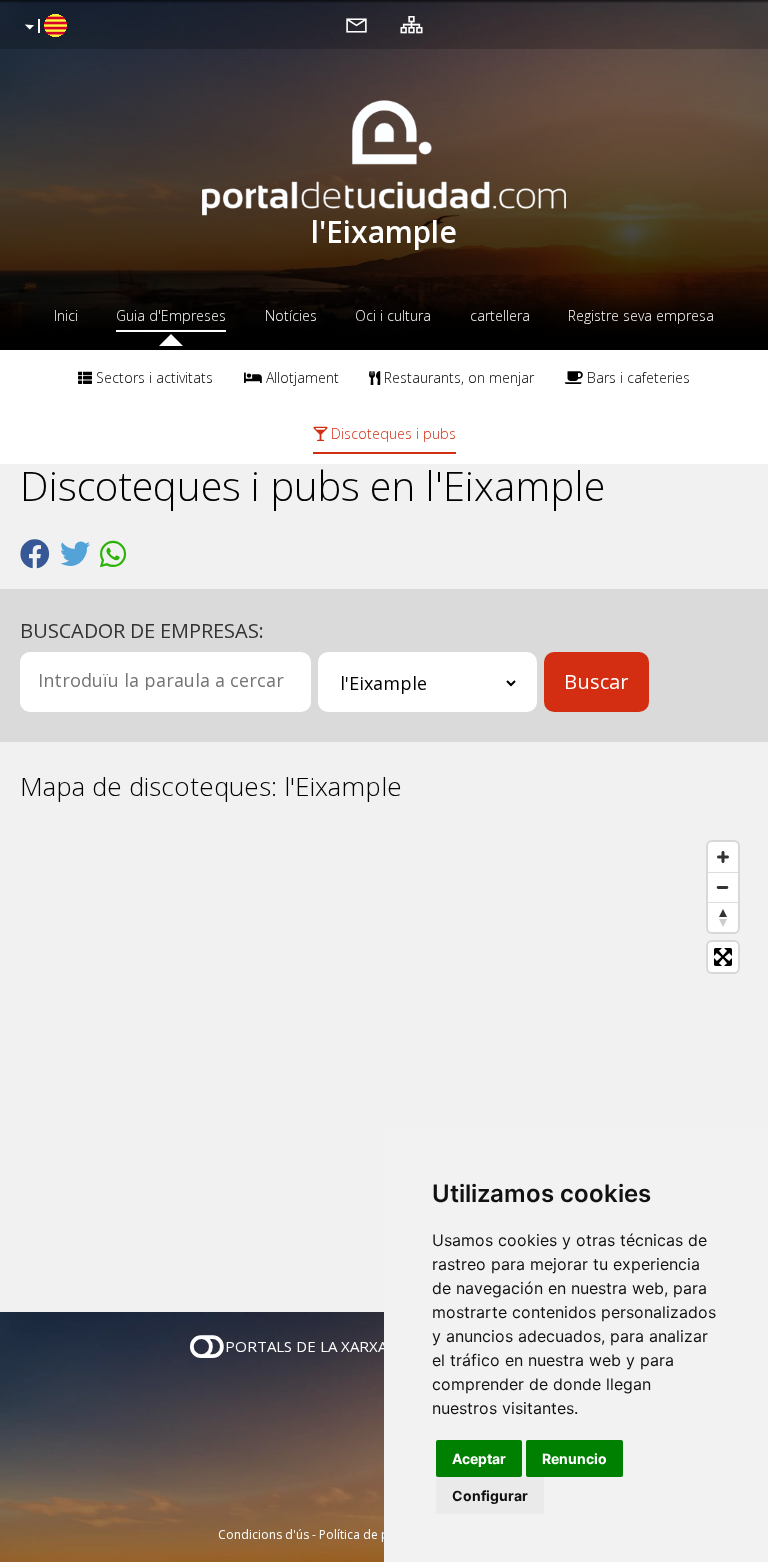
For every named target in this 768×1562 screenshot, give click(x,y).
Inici (66, 315)
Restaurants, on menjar (457, 377)
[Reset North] (723, 917)
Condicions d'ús (263, 1534)
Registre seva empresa (641, 315)
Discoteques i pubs (391, 433)
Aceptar (479, 1458)
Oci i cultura (393, 315)
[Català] (43, 27)
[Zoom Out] (723, 887)
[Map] (384, 1057)
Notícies (291, 315)
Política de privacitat (376, 1534)
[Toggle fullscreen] (723, 957)
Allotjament (300, 377)
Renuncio (574, 1458)
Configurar (490, 1495)
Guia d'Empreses (171, 315)
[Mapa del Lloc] (411, 24)
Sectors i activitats (152, 377)
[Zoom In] (723, 857)
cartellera (500, 315)
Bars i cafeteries (636, 377)
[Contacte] (356, 24)
